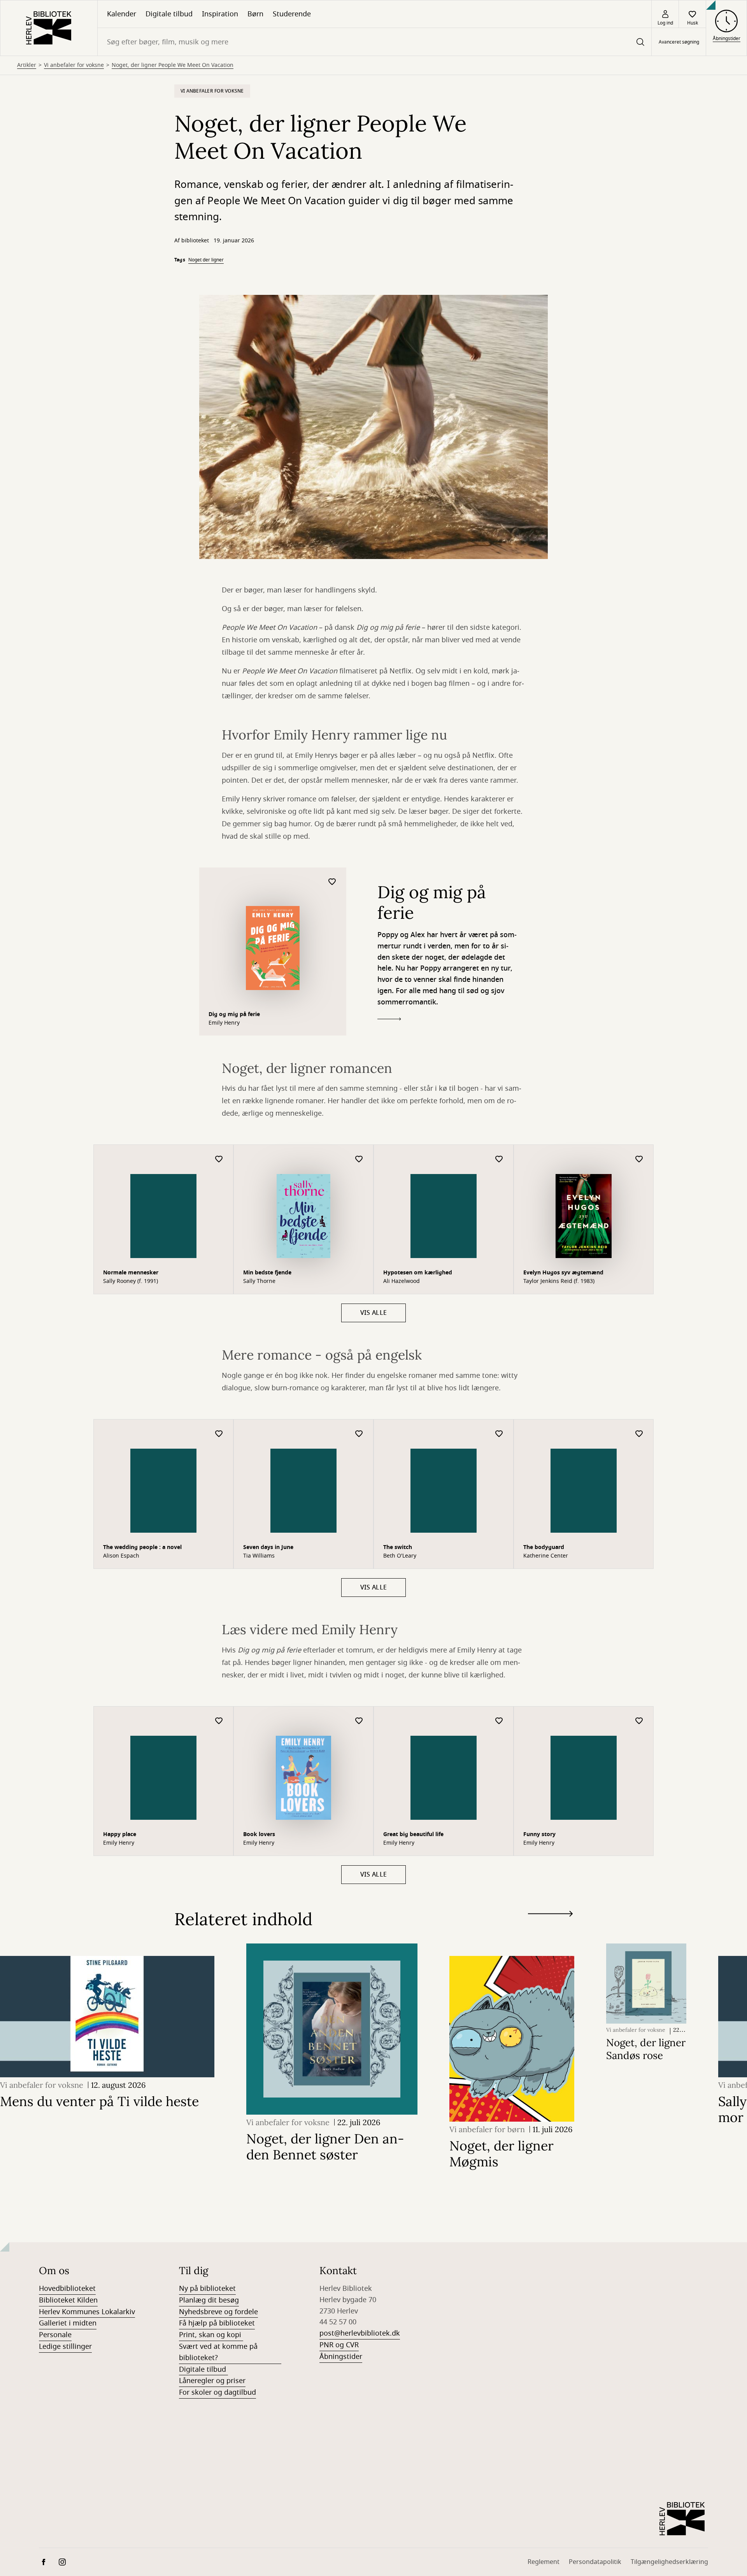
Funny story (539, 1834)
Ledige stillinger (65, 2346)
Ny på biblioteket (207, 2289)
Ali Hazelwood (402, 1281)
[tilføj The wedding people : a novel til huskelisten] (219, 1434)
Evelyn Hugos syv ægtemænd (563, 1273)
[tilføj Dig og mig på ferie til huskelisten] (332, 882)
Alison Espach (121, 1556)
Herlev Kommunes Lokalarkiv (87, 2312)
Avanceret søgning (679, 42)
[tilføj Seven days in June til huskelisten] (359, 1434)
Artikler (27, 65)
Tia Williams (259, 1556)
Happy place (120, 1834)
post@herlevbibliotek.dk (360, 2333)
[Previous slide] (550, 1928)
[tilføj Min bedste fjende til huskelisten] (359, 1159)
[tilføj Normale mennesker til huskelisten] (219, 1159)
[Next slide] (550, 1915)
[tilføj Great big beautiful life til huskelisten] (499, 1721)
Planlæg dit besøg (209, 2300)
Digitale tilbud (169, 14)
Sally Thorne (259, 1281)
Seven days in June (268, 1547)
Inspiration (220, 14)
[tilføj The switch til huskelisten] (499, 1434)
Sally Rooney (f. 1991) (131, 1281)
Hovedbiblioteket (67, 2289)
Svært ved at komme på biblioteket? (218, 2352)
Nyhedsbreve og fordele (218, 2312)
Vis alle (374, 1313)
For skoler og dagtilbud (217, 2392)
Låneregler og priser (212, 2381)
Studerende (292, 14)
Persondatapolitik (595, 2562)
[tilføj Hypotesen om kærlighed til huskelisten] (499, 1159)
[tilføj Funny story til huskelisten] (639, 1721)
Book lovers (259, 1834)
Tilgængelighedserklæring (669, 2562)
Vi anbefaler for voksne (74, 65)
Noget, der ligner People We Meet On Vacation (173, 65)
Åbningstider (341, 2357)
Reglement (544, 2562)
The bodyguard (544, 1547)
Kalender (122, 14)
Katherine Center (546, 1556)
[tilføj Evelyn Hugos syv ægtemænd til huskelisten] (639, 1159)
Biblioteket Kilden (68, 2300)
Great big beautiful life (413, 1834)
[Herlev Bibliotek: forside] (49, 28)
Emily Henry (224, 1023)
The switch (398, 1547)
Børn (255, 14)
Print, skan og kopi (211, 2335)
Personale (55, 2335)
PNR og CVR (339, 2345)
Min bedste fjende (267, 1273)
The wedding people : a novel (142, 1547)
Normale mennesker (131, 1273)
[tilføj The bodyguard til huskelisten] (639, 1434)
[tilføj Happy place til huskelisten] (219, 1721)
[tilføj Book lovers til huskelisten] (359, 1721)
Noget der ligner (206, 260)
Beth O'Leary (400, 1556)
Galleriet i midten (68, 2323)
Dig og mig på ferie (234, 1014)
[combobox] (374, 42)
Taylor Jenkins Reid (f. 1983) (559, 1281)
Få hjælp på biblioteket (217, 2323)
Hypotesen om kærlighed (418, 1273)
